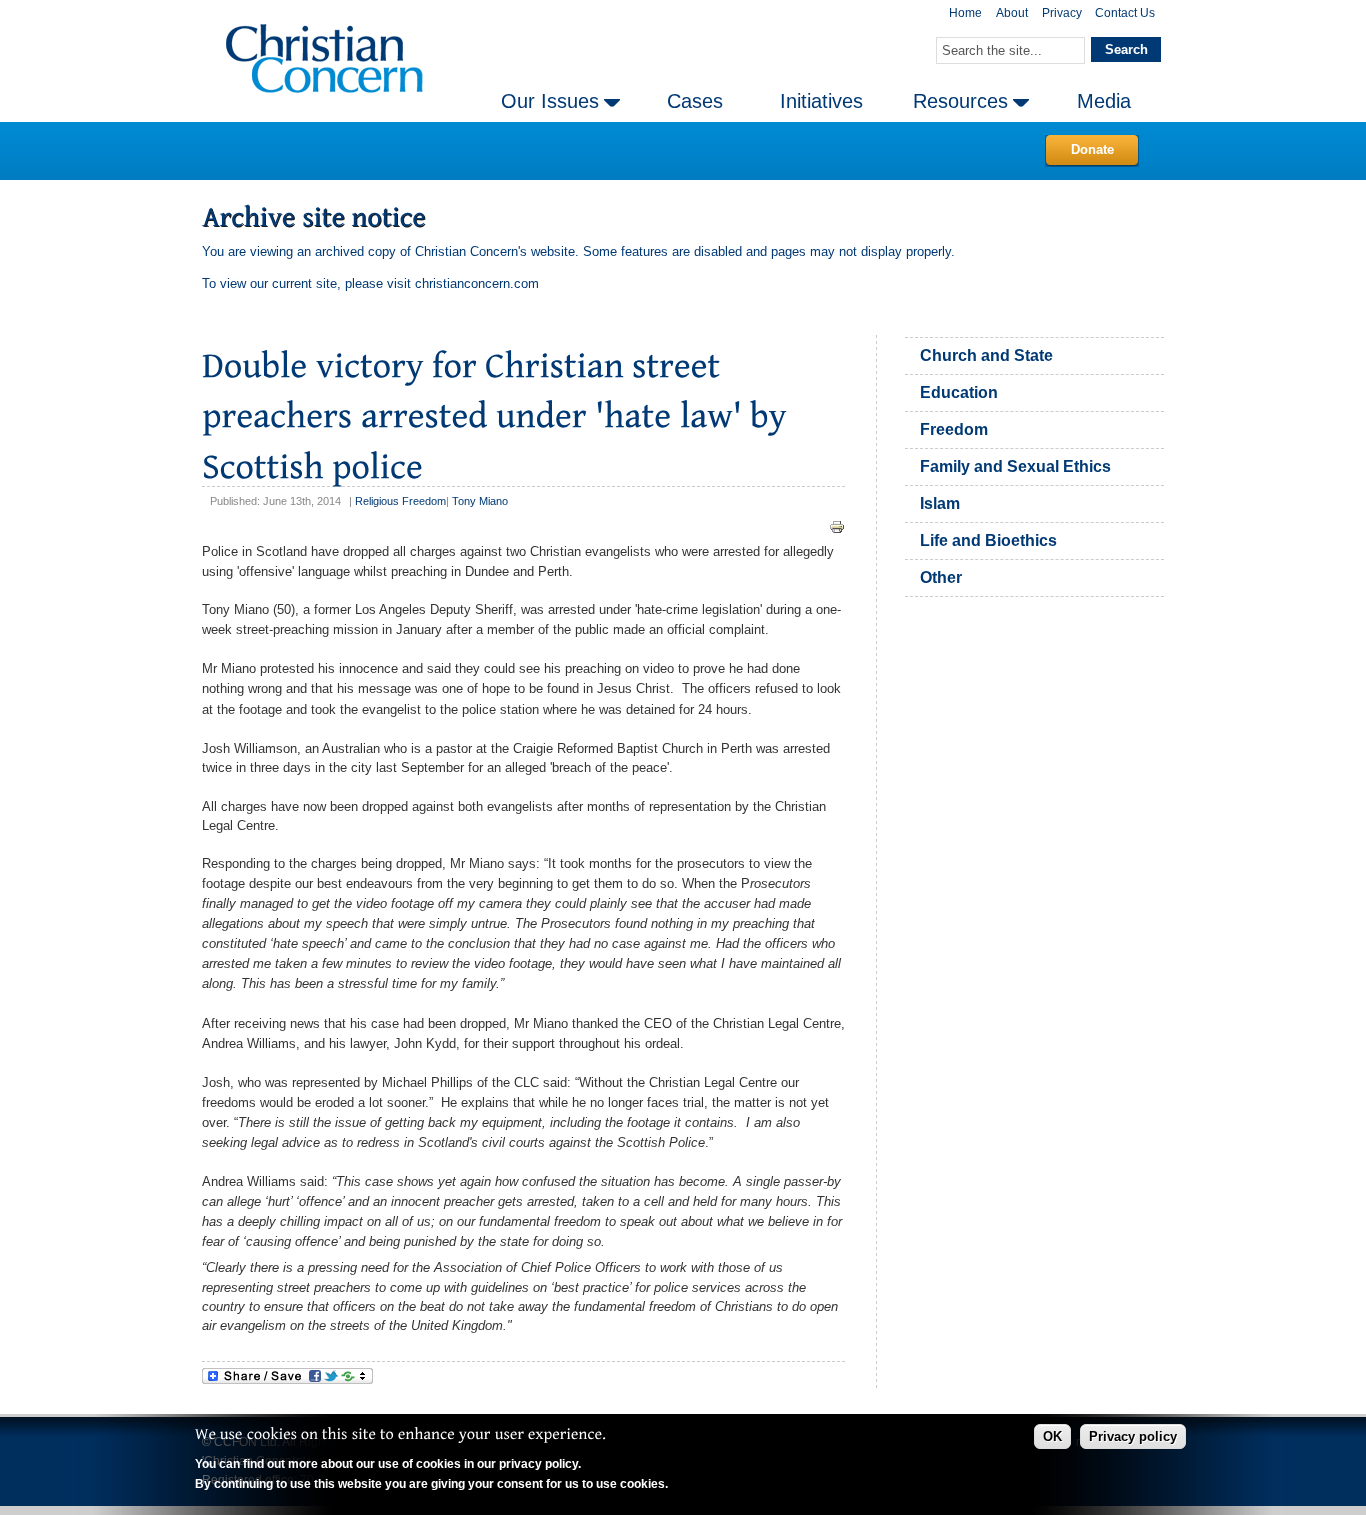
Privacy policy (1133, 1436)
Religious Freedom (400, 501)
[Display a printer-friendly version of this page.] (837, 526)
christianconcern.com (477, 283)
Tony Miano (480, 501)
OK (1052, 1436)
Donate (1092, 149)
